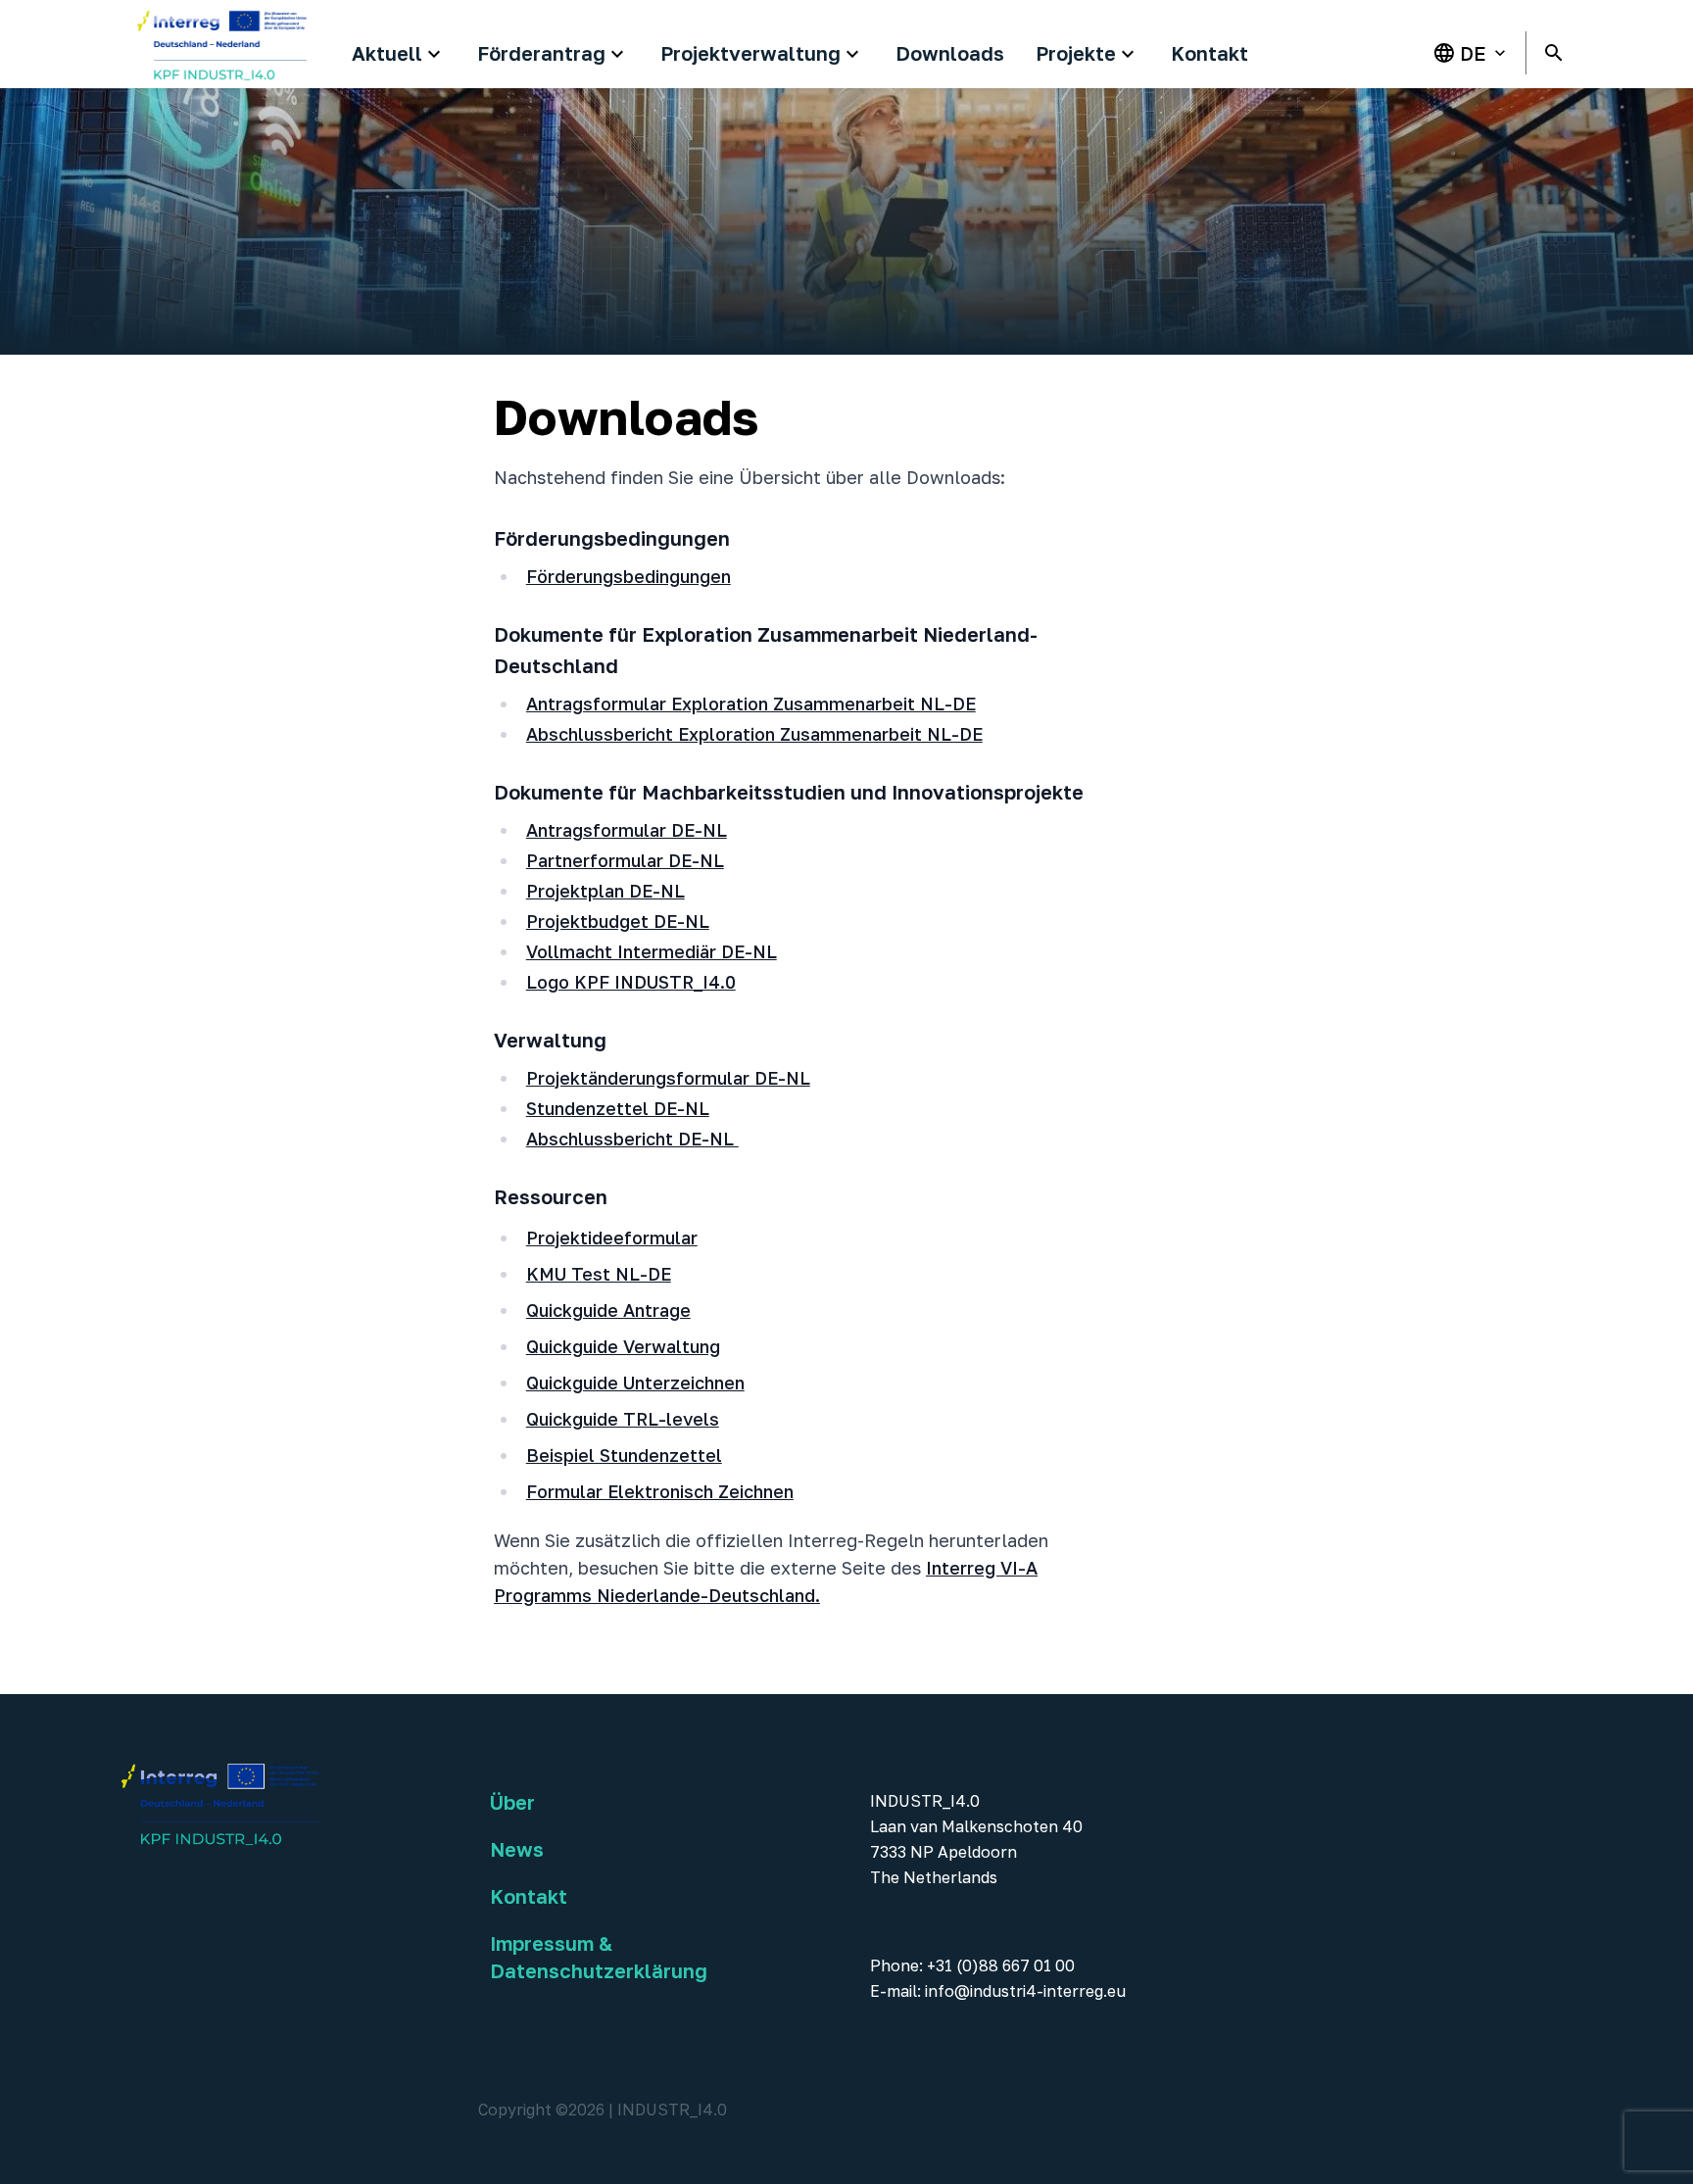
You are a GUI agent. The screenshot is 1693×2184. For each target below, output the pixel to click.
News (517, 1849)
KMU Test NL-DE (599, 1274)
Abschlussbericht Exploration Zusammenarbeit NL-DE (754, 734)
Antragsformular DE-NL (627, 830)
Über (512, 1802)
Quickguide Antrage (608, 1310)
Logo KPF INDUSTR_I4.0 (631, 982)
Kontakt (529, 1896)
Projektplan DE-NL (605, 891)
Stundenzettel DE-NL (618, 1108)
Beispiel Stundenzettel (624, 1455)
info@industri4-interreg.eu (1025, 1991)
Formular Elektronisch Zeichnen (660, 1491)
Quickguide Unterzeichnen (635, 1383)
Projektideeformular (612, 1238)
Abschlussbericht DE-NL (632, 1139)
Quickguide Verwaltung (623, 1346)
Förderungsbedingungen (629, 576)
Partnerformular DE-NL (625, 860)
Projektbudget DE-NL (618, 921)
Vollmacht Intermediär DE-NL (652, 951)
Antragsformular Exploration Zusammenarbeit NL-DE (751, 704)
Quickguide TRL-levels (623, 1419)
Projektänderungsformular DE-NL (668, 1078)
